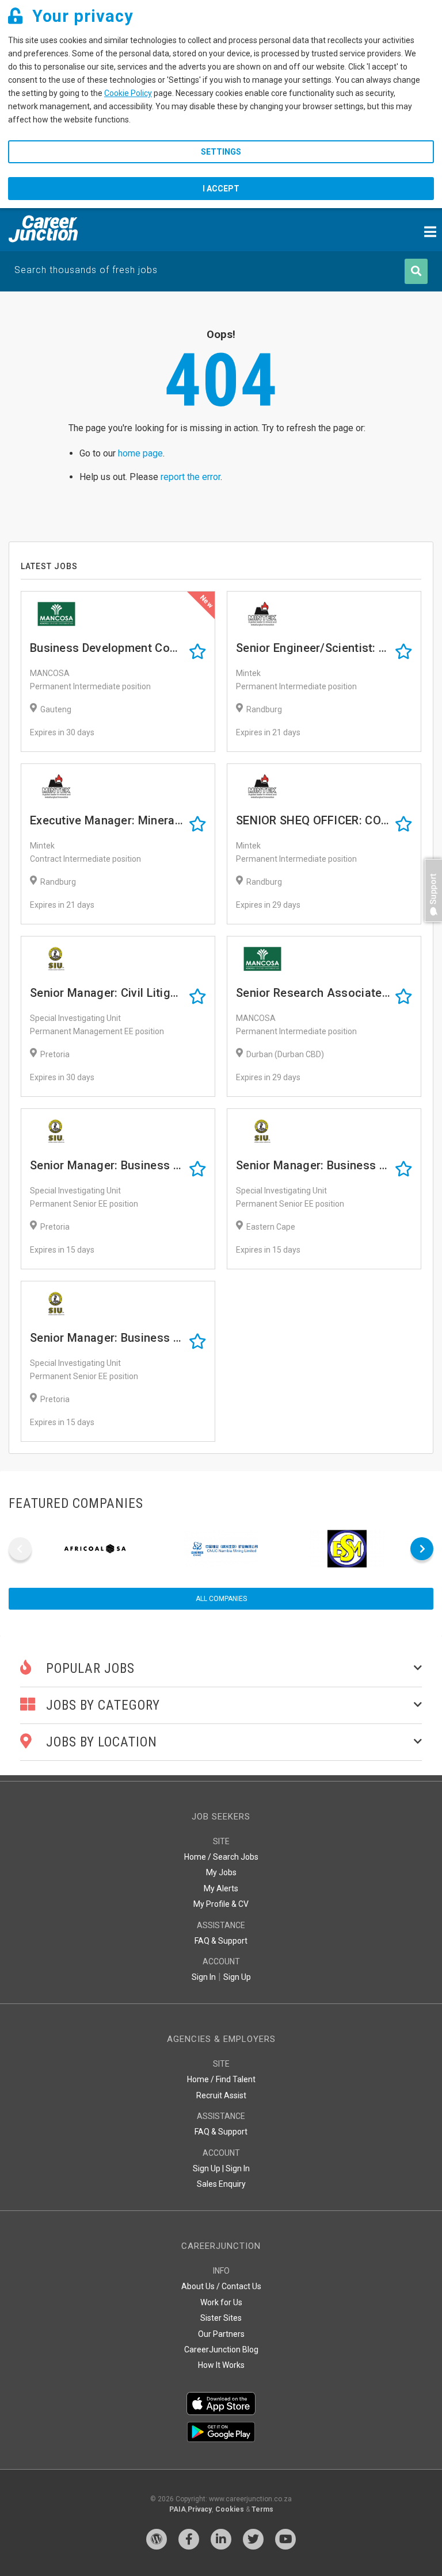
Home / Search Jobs (221, 1857)
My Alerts (221, 1888)
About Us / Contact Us (221, 2286)
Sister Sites (221, 2318)
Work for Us (221, 2302)
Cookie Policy (128, 93)
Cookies (230, 2509)
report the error (190, 477)
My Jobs (221, 1872)
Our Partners (221, 2334)
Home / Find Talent (221, 2079)
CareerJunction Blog (221, 2350)
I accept (221, 189)
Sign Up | (208, 2168)
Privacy (200, 2509)
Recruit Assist (221, 2095)
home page (140, 453)
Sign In (204, 1977)
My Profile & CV (221, 1904)
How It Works (221, 2365)
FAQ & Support (221, 1941)
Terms (262, 2509)
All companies (221, 1599)
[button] (430, 928)
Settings (221, 152)
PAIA (178, 2509)
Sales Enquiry (221, 2184)
